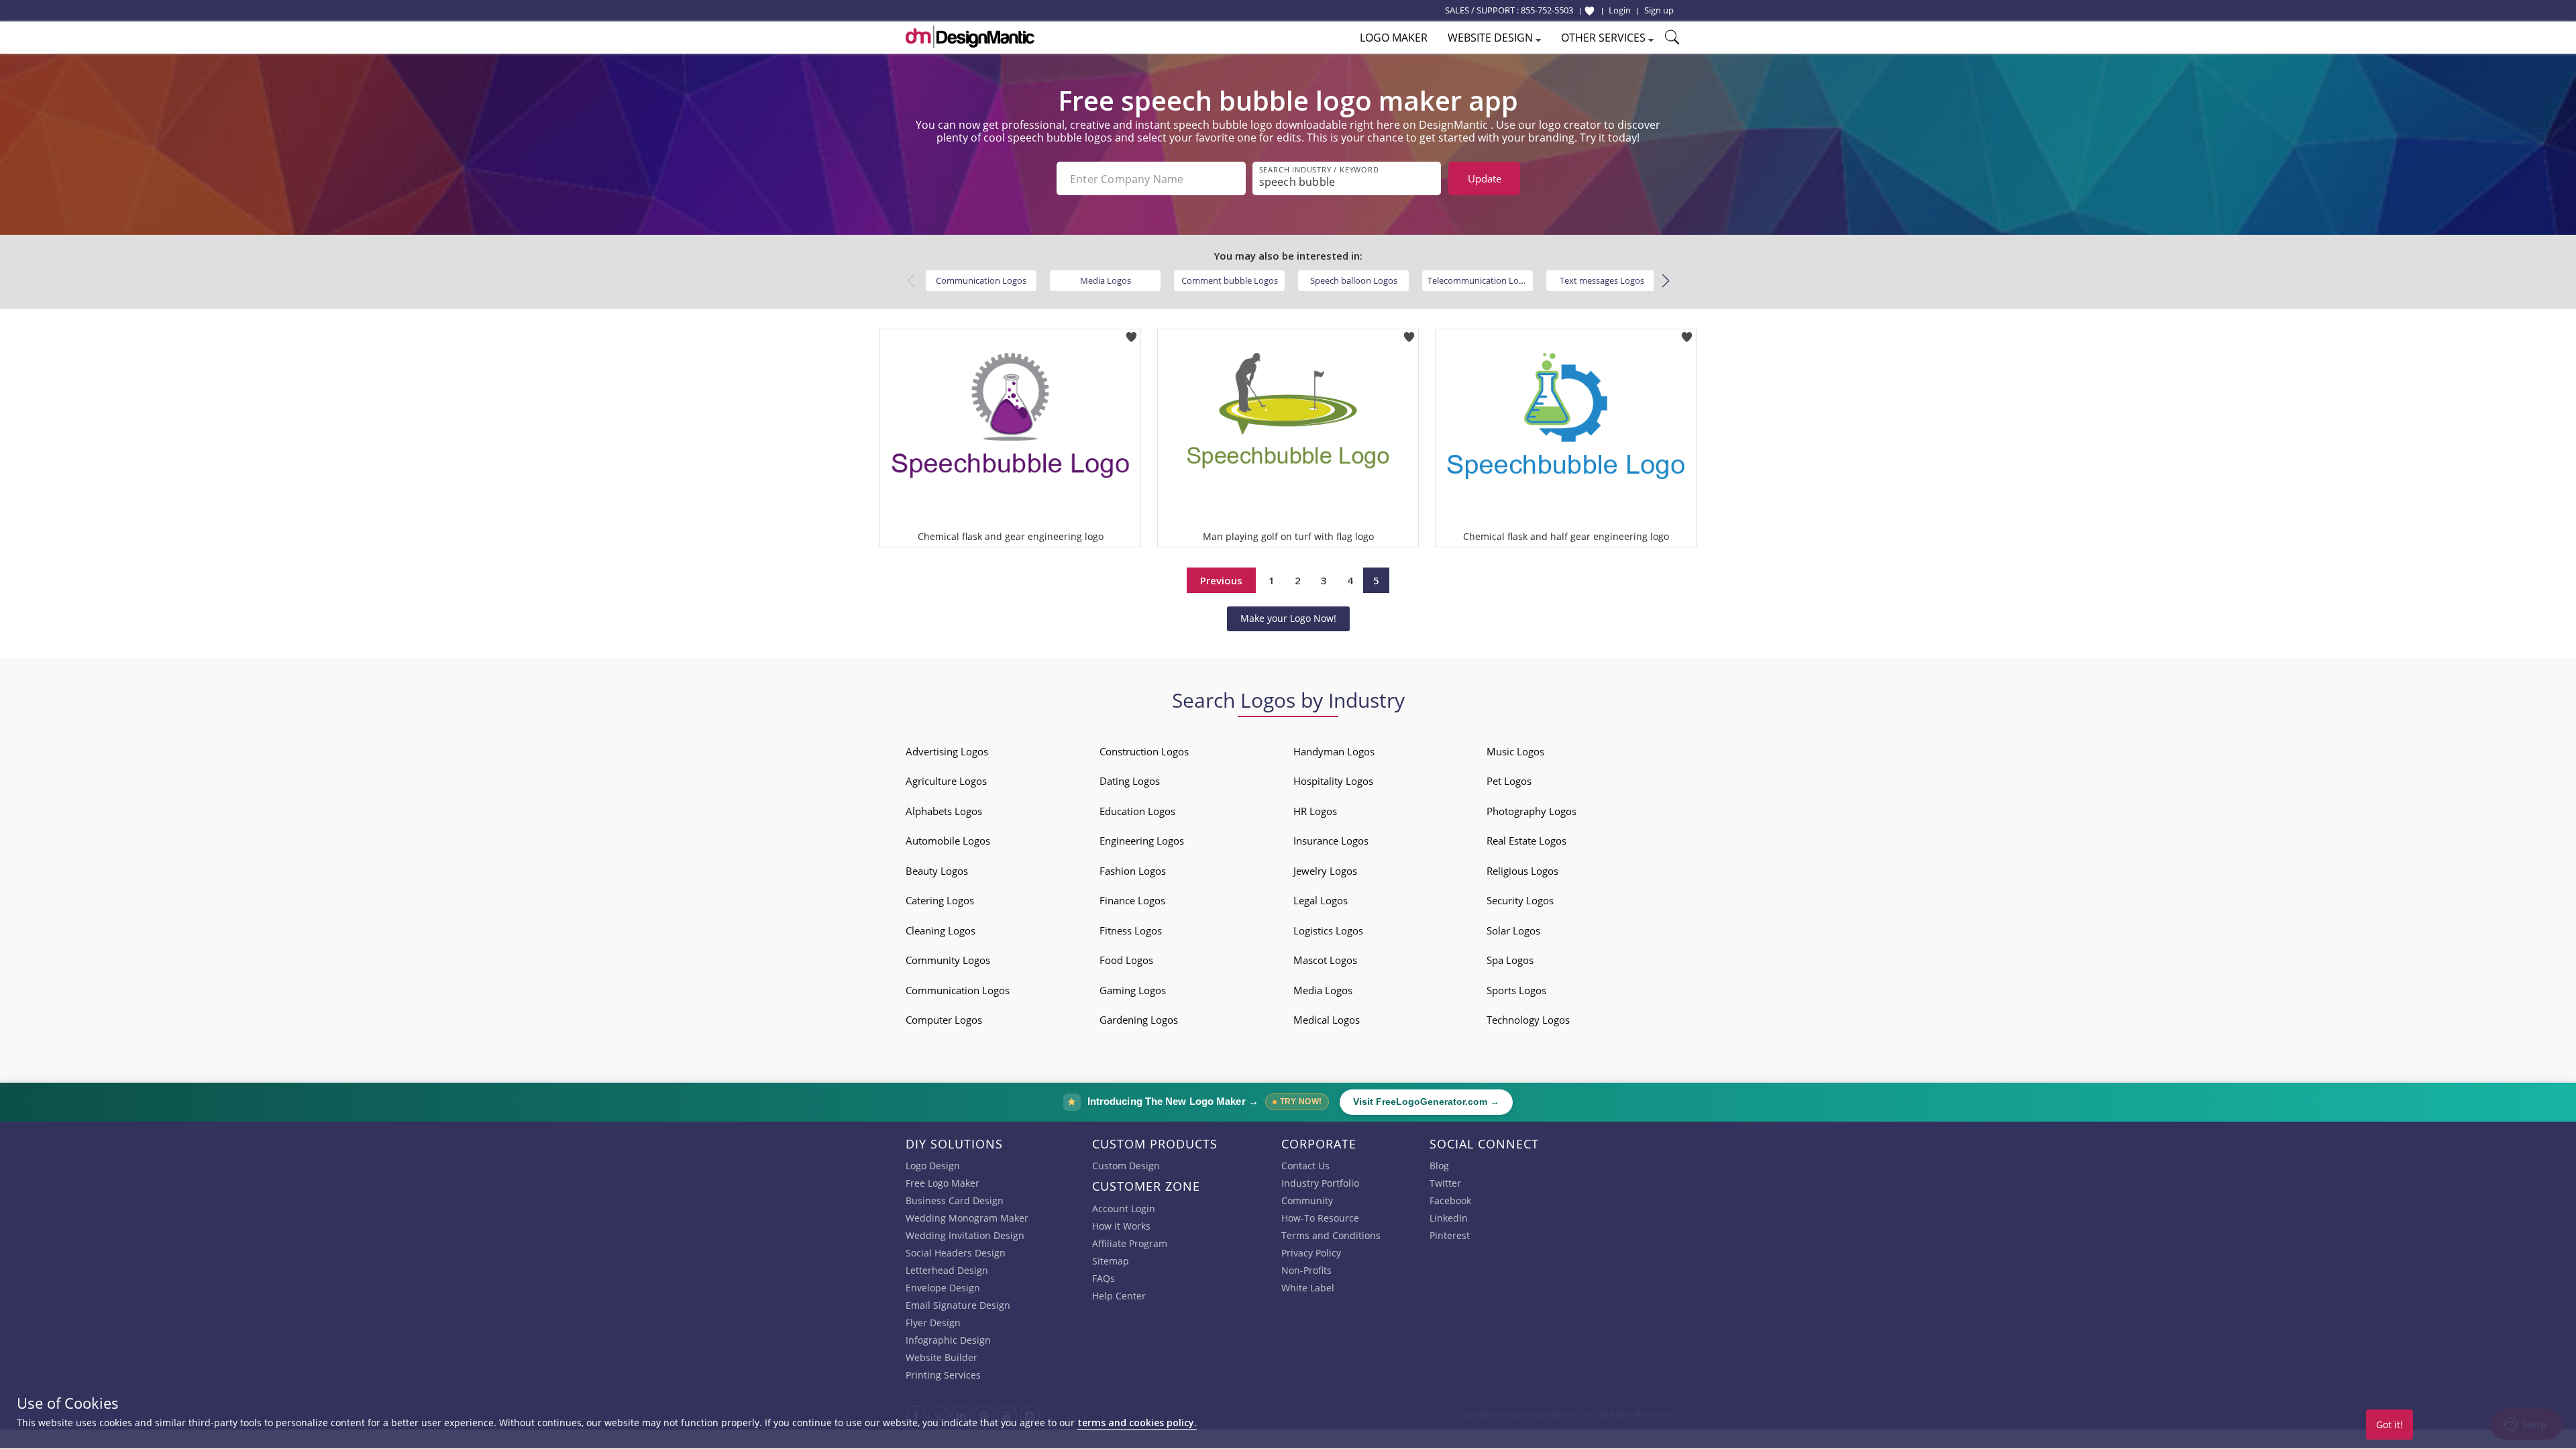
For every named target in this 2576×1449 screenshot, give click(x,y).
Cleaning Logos (941, 930)
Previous (1221, 580)
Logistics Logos (1328, 930)
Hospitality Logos (1333, 781)
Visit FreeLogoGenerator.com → (1426, 1102)
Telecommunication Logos (1480, 280)
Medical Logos (1327, 1020)
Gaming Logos (1133, 990)
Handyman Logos (1334, 751)
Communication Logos (981, 280)
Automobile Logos (948, 841)
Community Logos (948, 960)
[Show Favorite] (1590, 11)
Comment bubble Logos (1230, 280)
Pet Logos (1509, 781)
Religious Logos (1522, 871)
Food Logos (1126, 960)
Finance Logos (1132, 900)
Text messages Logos (1602, 280)
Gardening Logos (1139, 1020)
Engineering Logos (1142, 841)
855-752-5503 (1547, 10)
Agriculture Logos (946, 781)
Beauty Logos (937, 871)
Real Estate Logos (1526, 841)
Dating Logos (1130, 781)
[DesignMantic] (970, 37)
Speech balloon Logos (1354, 280)
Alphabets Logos (944, 811)
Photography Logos (1532, 811)
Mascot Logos (1325, 960)
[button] (1665, 281)
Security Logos (1520, 900)
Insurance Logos (1331, 841)
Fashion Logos (1133, 871)
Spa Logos (1510, 960)
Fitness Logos (1131, 930)
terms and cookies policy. (1137, 1423)
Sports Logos (1516, 990)
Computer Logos (944, 1020)
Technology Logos (1528, 1020)
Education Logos (1137, 811)
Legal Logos (1321, 900)
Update (1485, 178)
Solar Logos (1513, 930)
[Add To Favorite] (1131, 333)
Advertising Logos (947, 751)
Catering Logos (940, 900)
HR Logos (1315, 811)
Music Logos (1515, 751)
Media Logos (1106, 280)
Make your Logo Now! (1288, 618)
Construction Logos (1144, 751)
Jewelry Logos (1325, 871)
